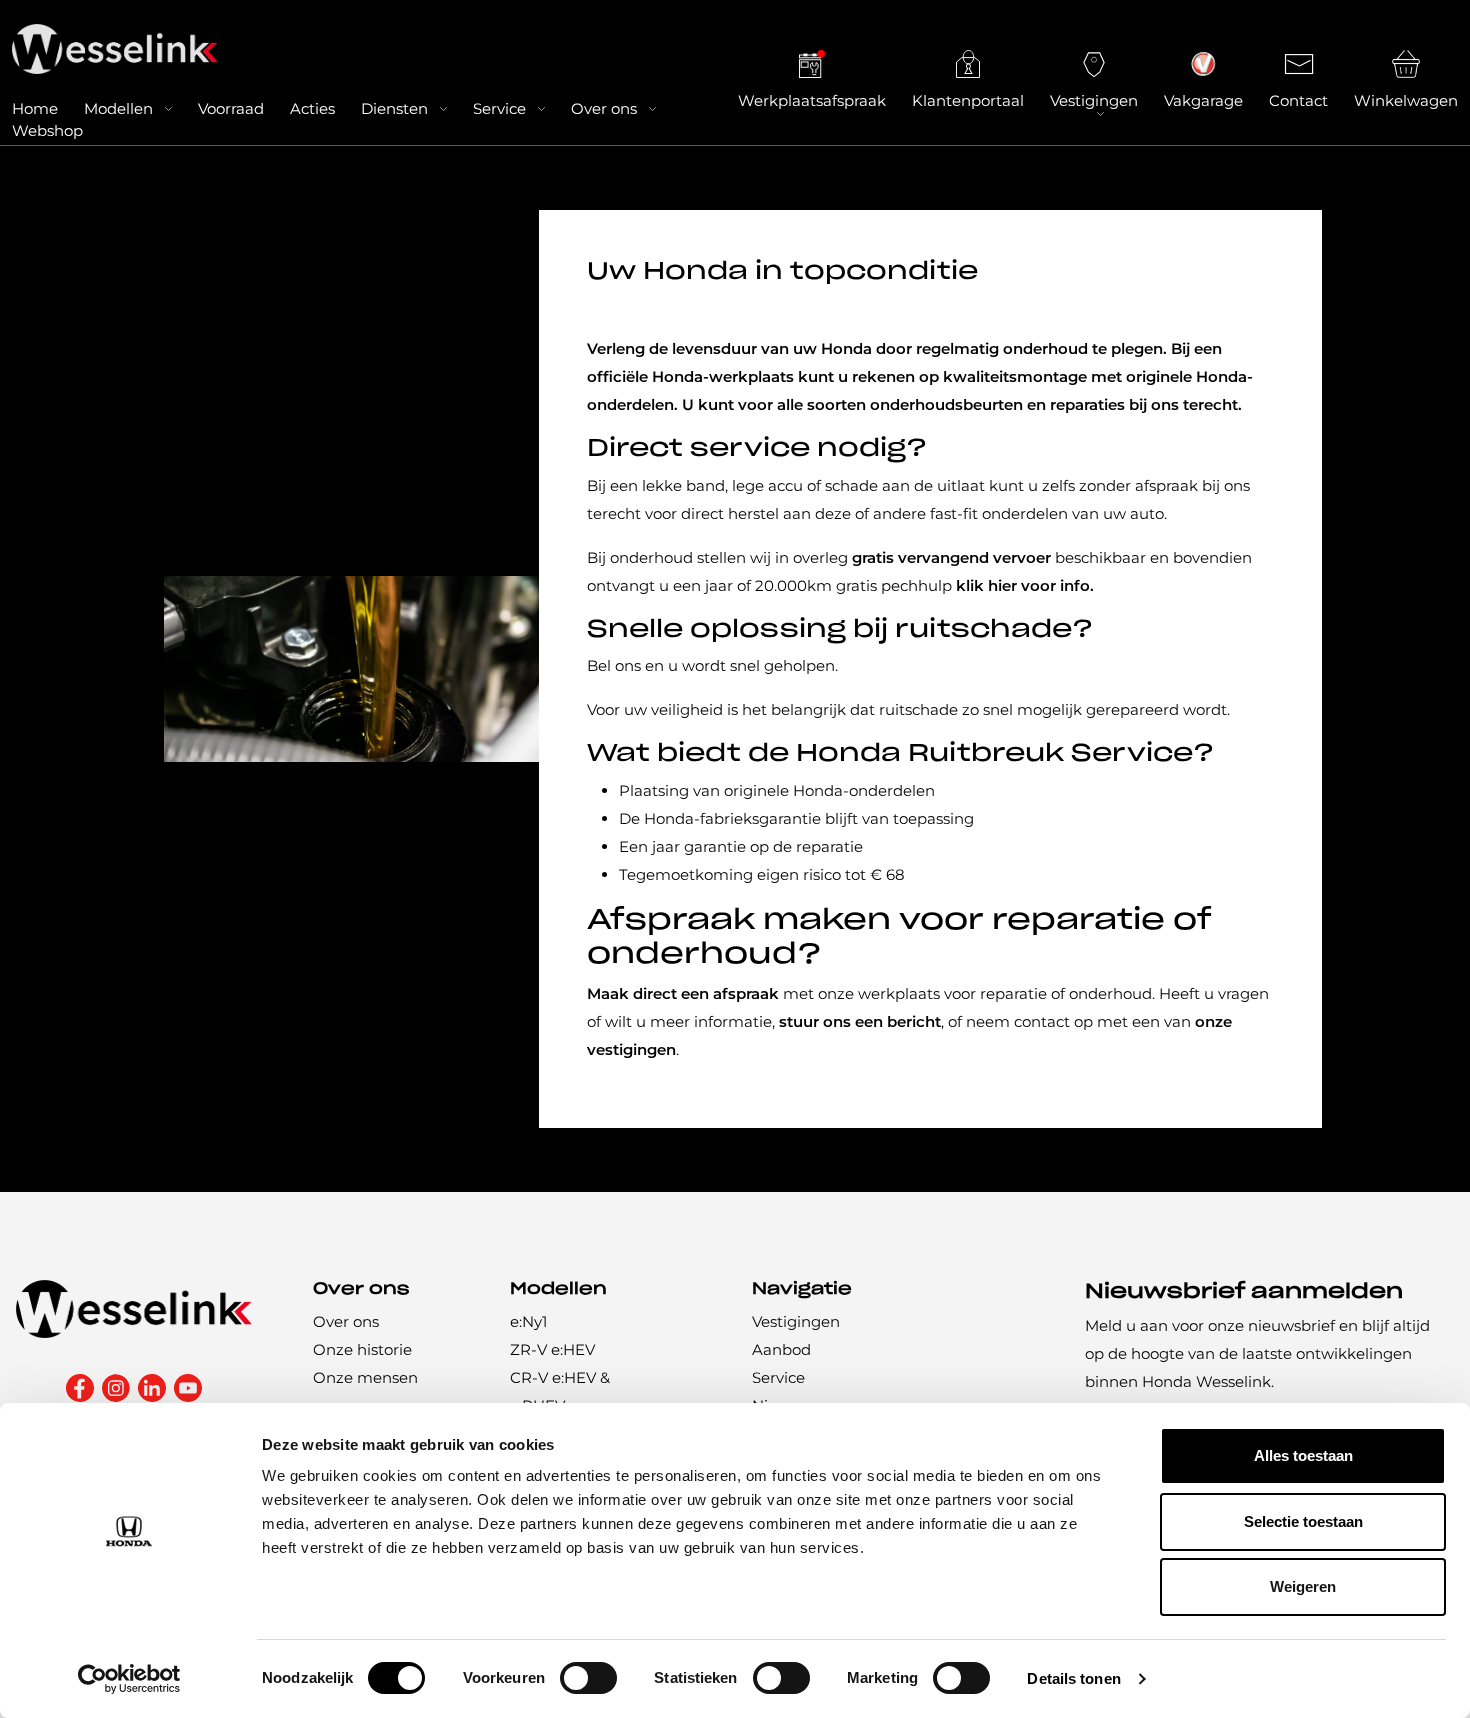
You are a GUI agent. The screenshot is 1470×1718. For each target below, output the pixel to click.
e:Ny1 (528, 1321)
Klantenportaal (968, 100)
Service (499, 108)
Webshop (47, 130)
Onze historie (362, 1349)
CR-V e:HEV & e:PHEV (560, 1391)
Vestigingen (1094, 100)
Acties (312, 108)
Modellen (118, 108)
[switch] (588, 1678)
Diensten (394, 108)
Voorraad (231, 108)
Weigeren (1303, 1586)
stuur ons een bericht (860, 1021)
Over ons (604, 108)
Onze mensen (365, 1377)
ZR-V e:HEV (552, 1349)
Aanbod (781, 1349)
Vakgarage (1203, 100)
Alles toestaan (1303, 1455)
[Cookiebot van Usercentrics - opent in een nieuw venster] (129, 1679)
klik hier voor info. (1027, 585)
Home (35, 108)
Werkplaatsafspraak (812, 100)
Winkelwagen (1406, 100)
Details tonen (1073, 1678)
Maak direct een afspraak (683, 993)
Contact (1298, 100)
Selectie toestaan (1303, 1521)
